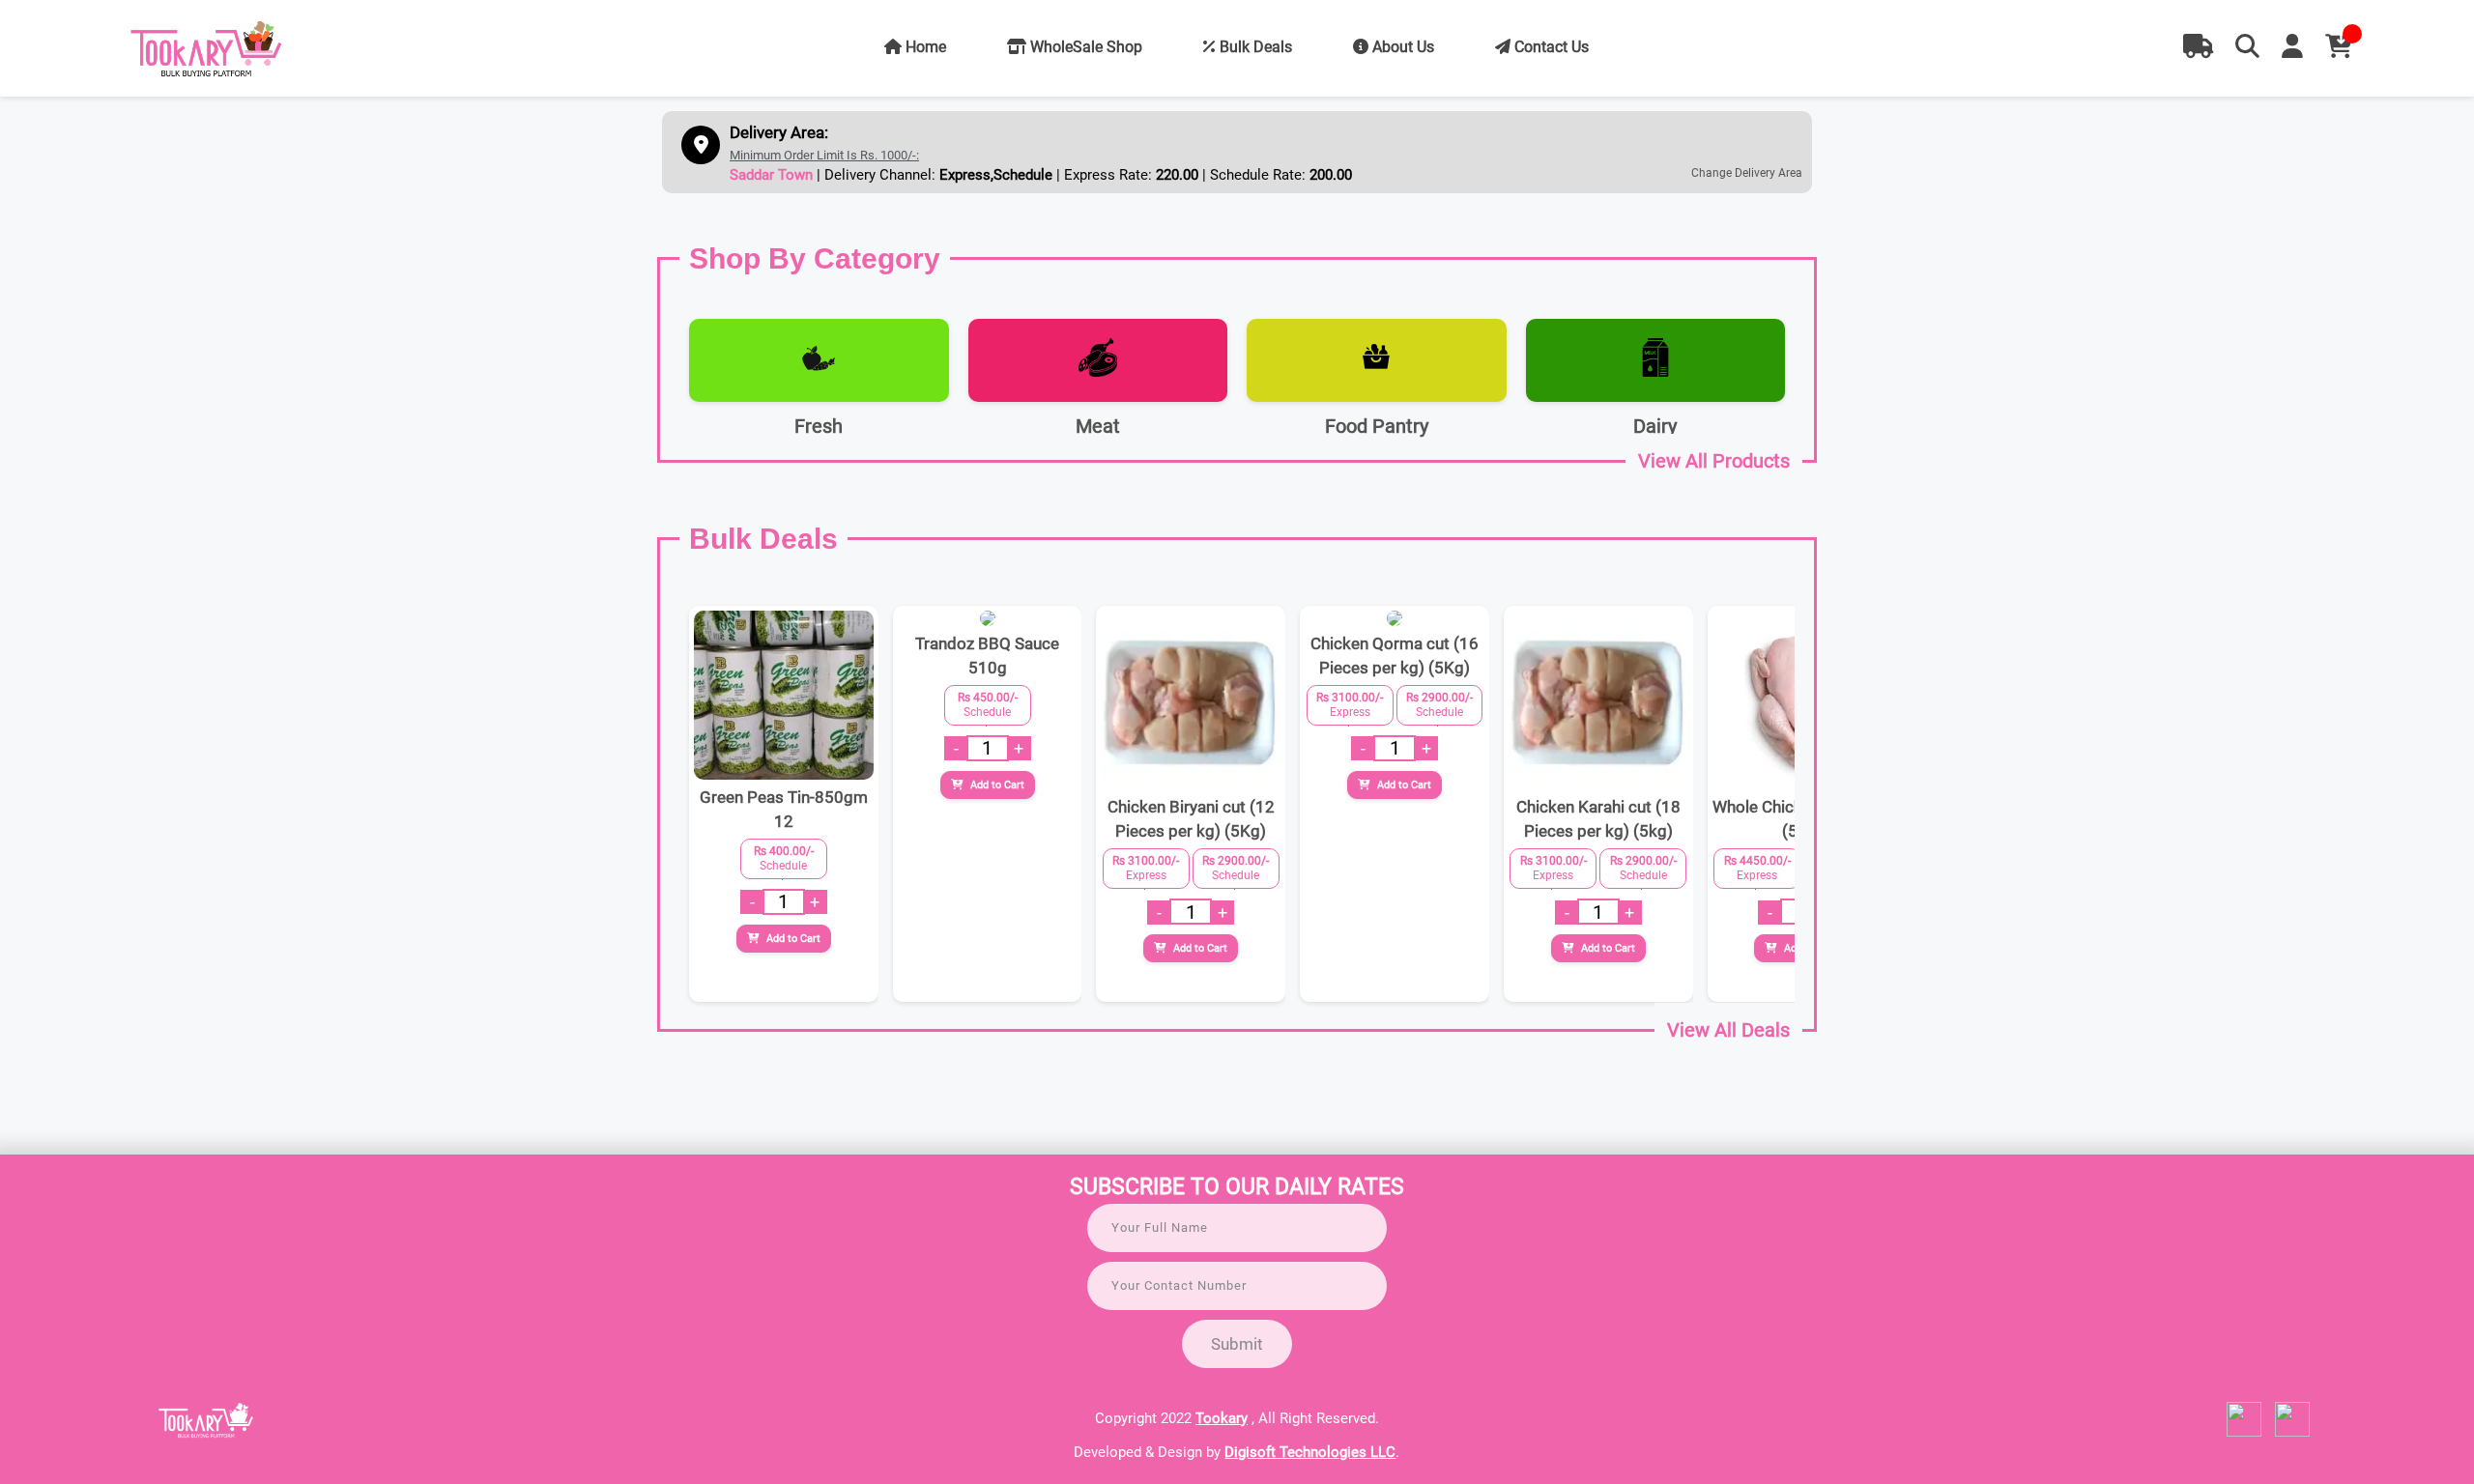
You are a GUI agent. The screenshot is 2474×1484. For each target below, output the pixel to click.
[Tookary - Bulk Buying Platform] (206, 49)
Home (924, 47)
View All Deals (1728, 1030)
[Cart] (2339, 47)
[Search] (2247, 47)
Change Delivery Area (1747, 173)
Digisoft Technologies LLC (1310, 1452)
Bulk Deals (1254, 47)
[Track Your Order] (2198, 47)
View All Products (1714, 461)
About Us (1401, 47)
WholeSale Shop (1084, 47)
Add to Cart (792, 939)
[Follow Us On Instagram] (2292, 1432)
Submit (1237, 1344)
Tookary (1222, 1418)
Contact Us (1550, 47)
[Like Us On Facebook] (2244, 1432)
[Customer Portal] (2292, 47)
